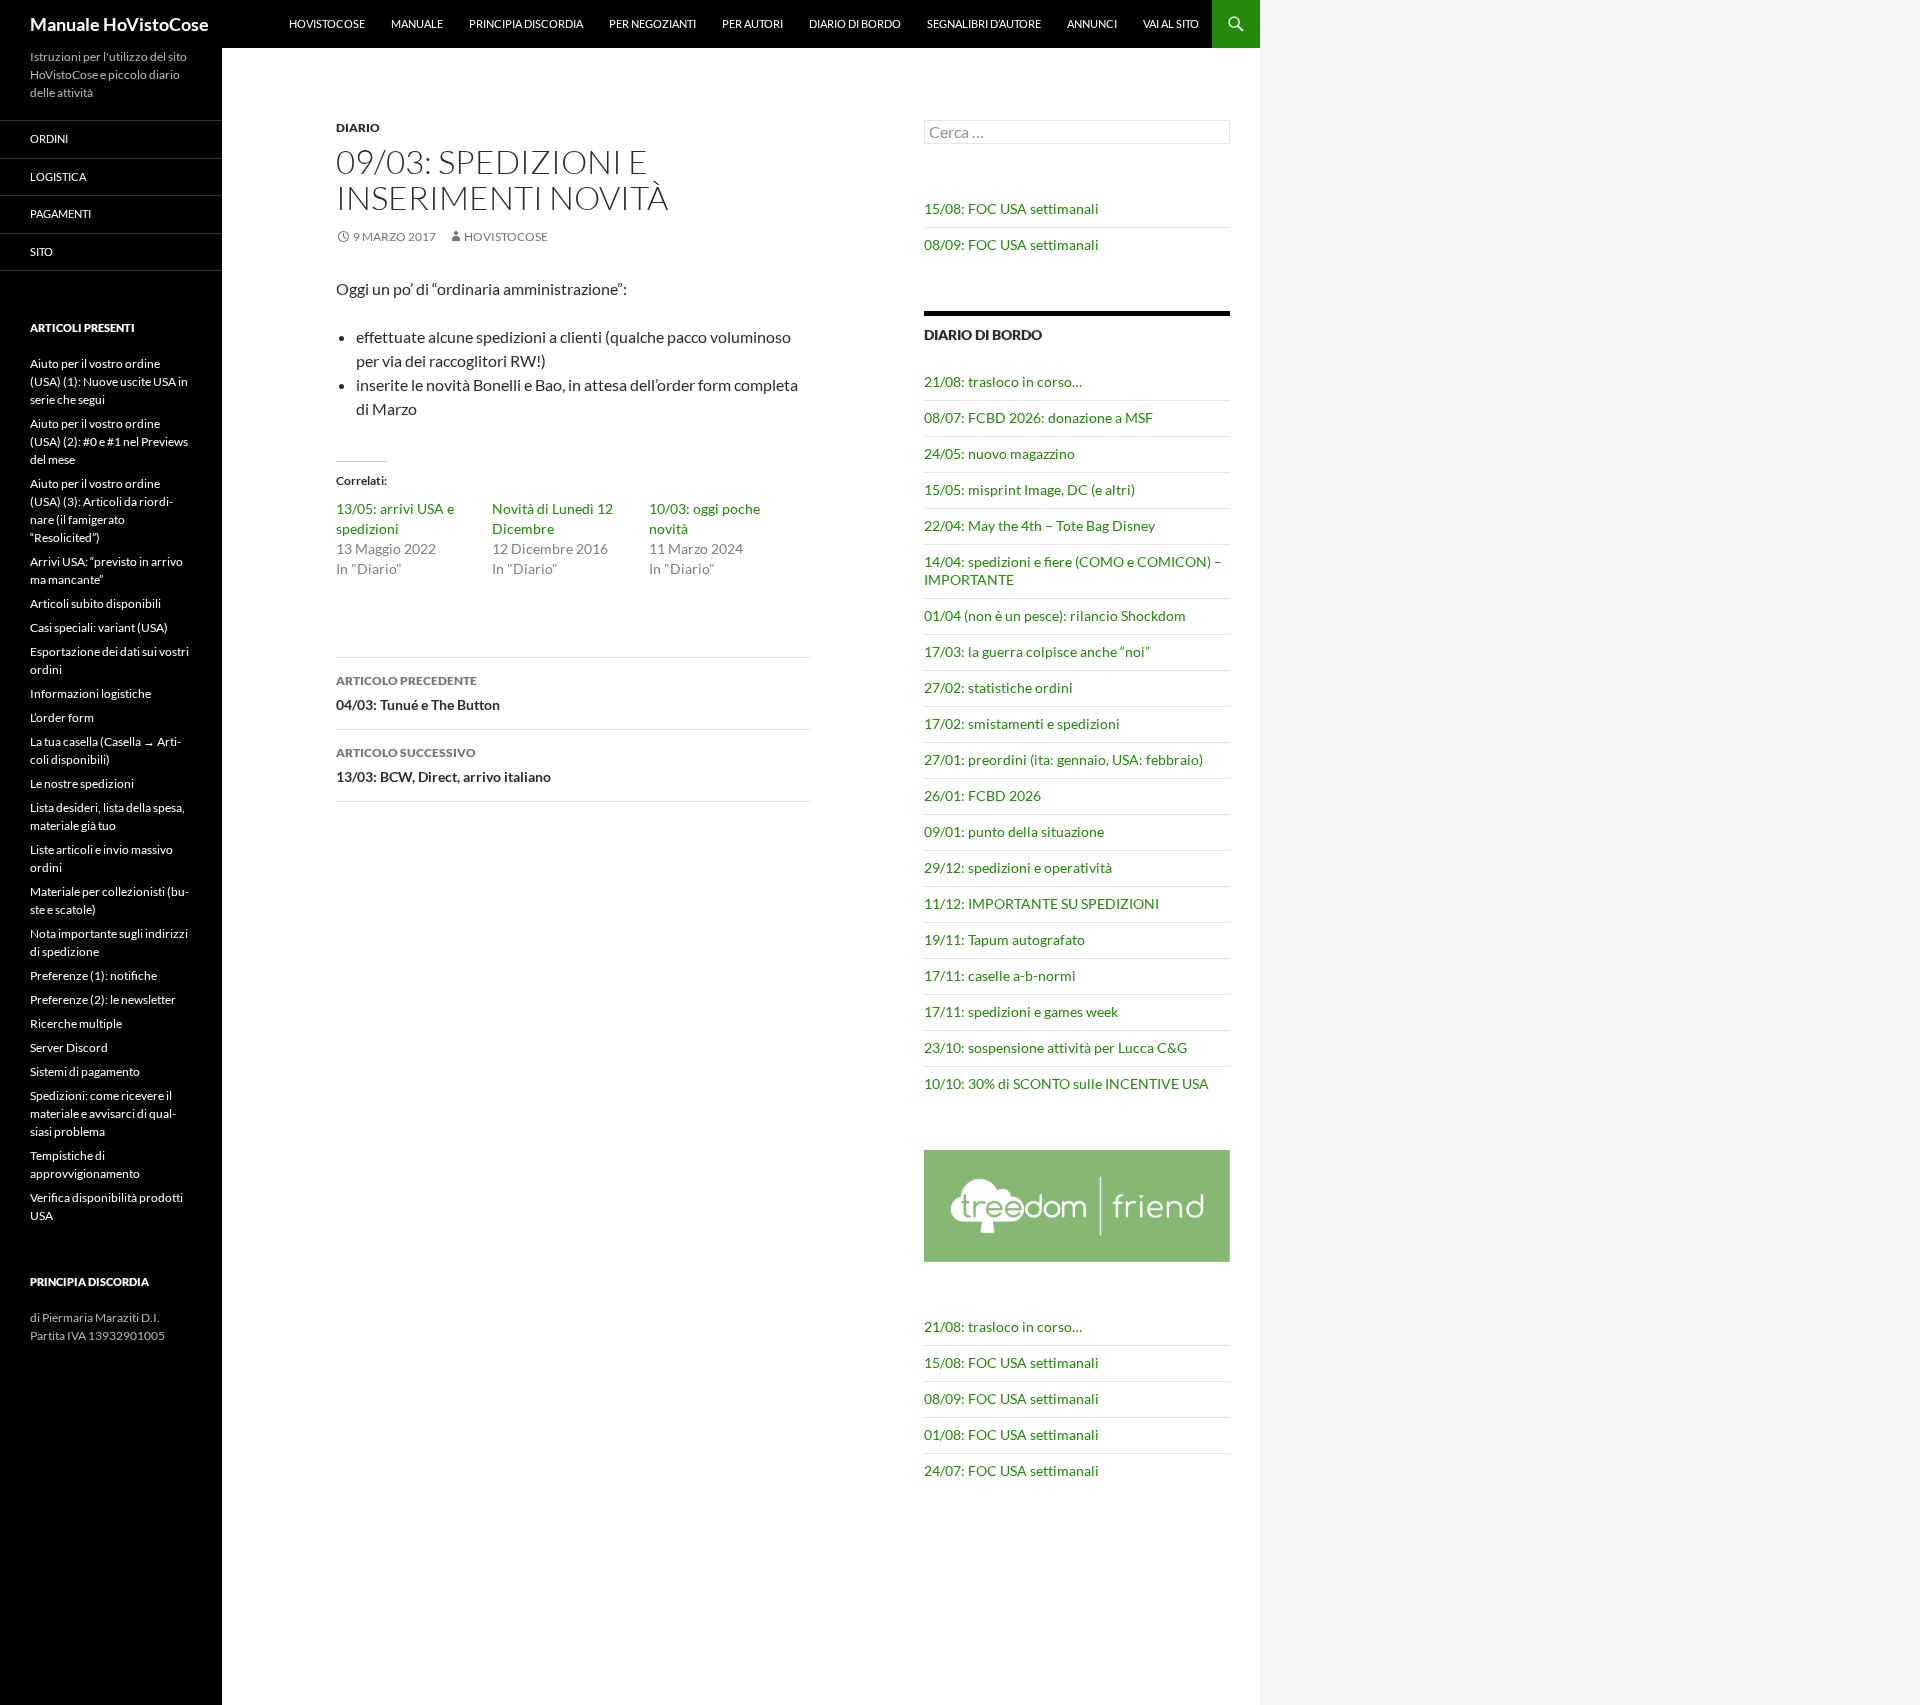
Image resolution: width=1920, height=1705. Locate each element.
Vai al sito (1171, 23)
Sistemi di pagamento (85, 1071)
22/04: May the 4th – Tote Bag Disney (1039, 525)
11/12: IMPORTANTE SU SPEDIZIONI (1041, 903)
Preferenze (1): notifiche (93, 975)
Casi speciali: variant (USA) (99, 627)
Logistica (58, 176)
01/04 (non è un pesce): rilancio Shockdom (1055, 615)
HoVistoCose (327, 23)
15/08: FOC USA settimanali (1011, 208)
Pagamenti (60, 213)
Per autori (752, 23)
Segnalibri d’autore (984, 23)
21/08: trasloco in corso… (1003, 381)
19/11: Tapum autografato (1004, 939)
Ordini (49, 138)
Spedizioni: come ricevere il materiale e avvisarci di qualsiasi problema (103, 1113)
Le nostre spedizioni (82, 783)
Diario (358, 127)
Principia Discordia (526, 23)
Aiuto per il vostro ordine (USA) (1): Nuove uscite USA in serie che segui (109, 381)
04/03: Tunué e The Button (418, 693)
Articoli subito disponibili (95, 603)
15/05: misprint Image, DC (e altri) (1029, 489)
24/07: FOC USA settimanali (1011, 1470)
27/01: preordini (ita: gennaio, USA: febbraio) (1063, 759)
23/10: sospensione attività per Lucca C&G (1055, 1047)
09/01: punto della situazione (1014, 831)
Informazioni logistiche (90, 693)
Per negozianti (652, 23)
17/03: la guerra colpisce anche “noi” (1037, 651)
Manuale (417, 23)
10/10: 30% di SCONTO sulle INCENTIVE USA (1066, 1083)
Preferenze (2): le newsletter (103, 999)
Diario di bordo (855, 23)
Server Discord (69, 1047)
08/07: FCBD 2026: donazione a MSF (1038, 417)
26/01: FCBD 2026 (982, 795)
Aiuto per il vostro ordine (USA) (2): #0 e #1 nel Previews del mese (109, 441)
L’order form (62, 717)
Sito (41, 251)
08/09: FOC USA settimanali (1011, 244)
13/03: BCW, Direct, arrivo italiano (443, 765)
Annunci (1092, 23)
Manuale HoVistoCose (119, 24)
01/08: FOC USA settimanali (1011, 1434)
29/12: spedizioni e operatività (1018, 867)
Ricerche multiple (76, 1023)
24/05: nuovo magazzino (999, 453)
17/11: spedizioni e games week (1021, 1011)
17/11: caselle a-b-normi (1000, 975)
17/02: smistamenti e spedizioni (1022, 723)
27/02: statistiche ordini (998, 687)
